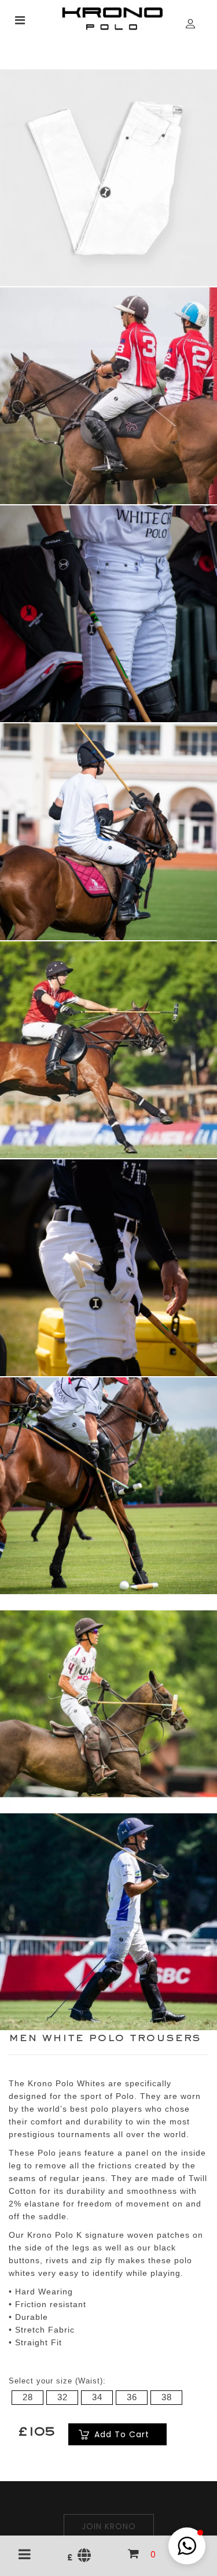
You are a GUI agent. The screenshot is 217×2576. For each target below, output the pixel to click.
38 (167, 2397)
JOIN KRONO (109, 2526)
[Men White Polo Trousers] (108, 177)
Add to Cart (122, 2434)
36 (132, 2397)
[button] (187, 2546)
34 (97, 2397)
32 (62, 2397)
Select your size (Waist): (57, 2381)
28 (28, 2397)
